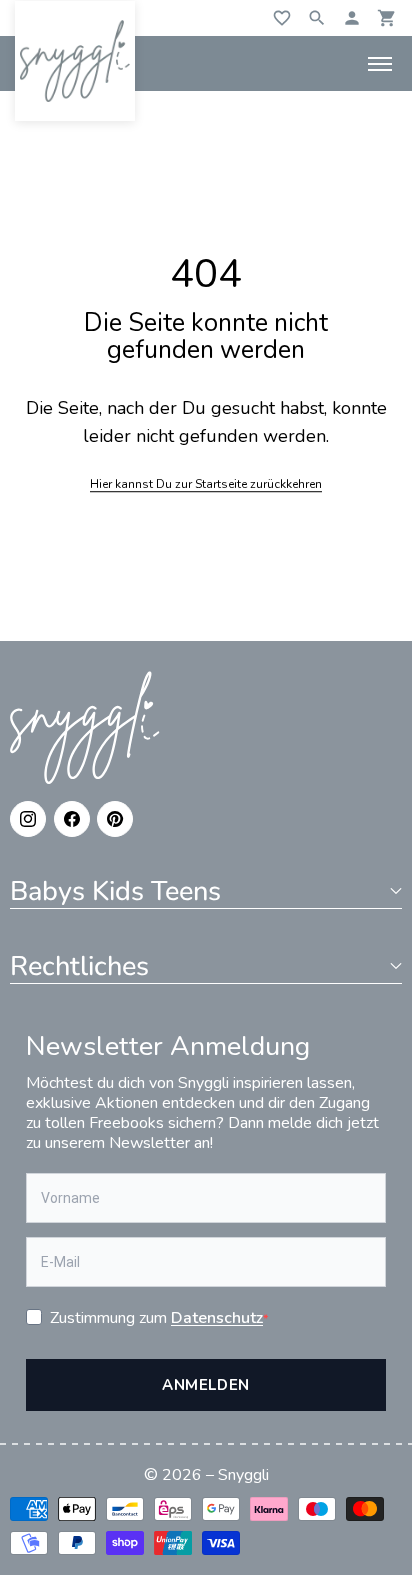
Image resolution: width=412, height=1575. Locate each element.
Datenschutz (217, 1318)
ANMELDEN (206, 1385)
